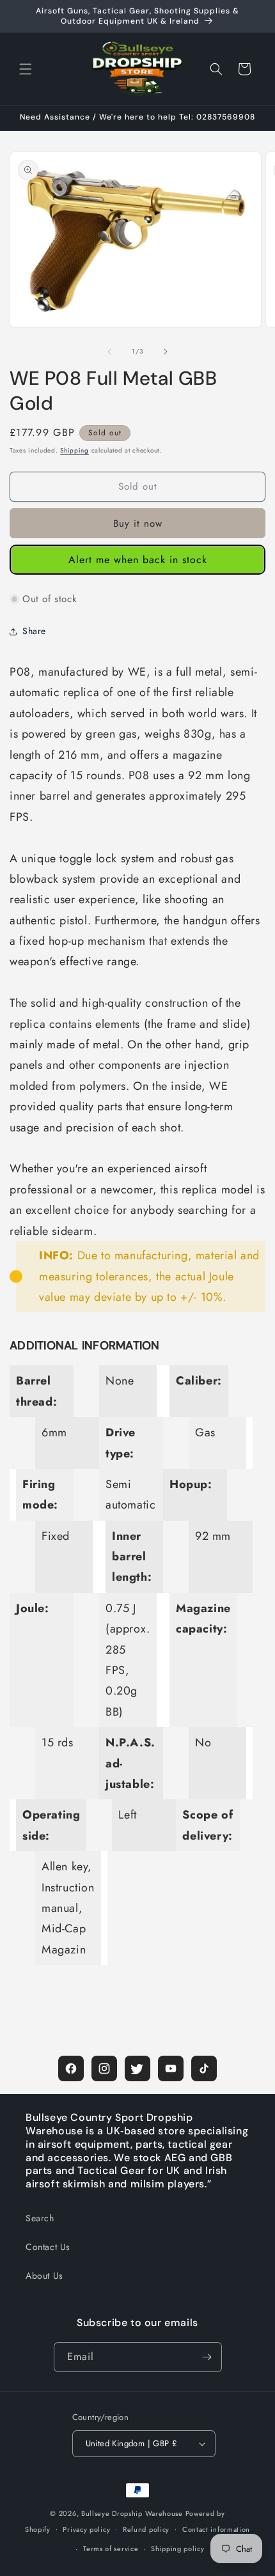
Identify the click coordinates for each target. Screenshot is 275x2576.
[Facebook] (71, 2068)
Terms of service (111, 2549)
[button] (26, 69)
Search (40, 2218)
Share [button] (34, 631)
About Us (44, 2276)
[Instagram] (104, 2068)
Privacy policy (86, 2529)
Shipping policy (178, 2549)
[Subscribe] (207, 2357)
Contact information (216, 2529)
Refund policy (146, 2529)
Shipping (75, 450)
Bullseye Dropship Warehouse (132, 2513)
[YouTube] (171, 2068)
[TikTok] (204, 2068)
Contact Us (48, 2247)
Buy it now (138, 524)
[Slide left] (109, 352)
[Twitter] (137, 2068)
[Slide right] (166, 352)
